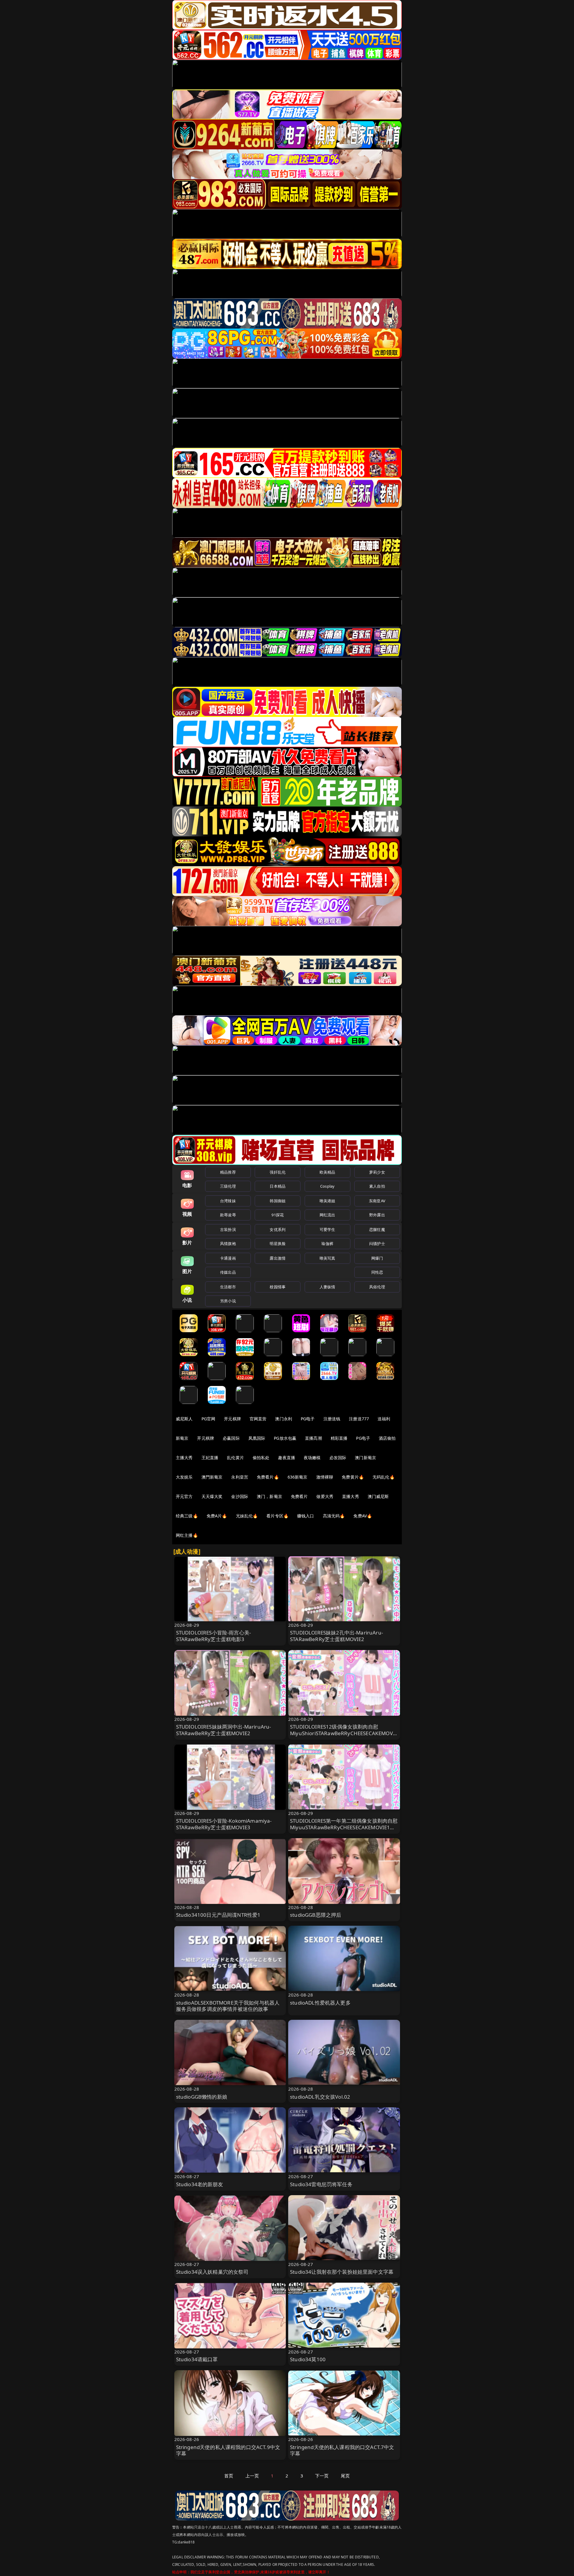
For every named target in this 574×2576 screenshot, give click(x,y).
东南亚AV (377, 1201)
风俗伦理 (377, 1287)
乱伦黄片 (235, 1458)
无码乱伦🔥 (384, 1477)
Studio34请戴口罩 (197, 2359)
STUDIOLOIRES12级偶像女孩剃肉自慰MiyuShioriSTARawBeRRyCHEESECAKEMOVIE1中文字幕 (344, 1733)
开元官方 (184, 1496)
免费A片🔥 (217, 1516)
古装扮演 (228, 1229)
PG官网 (209, 1419)
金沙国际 (240, 1496)
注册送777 (359, 1419)
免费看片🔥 (268, 1477)
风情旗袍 (228, 1243)
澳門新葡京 (212, 1477)
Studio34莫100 (308, 2359)
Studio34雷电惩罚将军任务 (321, 2184)
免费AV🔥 (363, 1516)
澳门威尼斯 (378, 1496)
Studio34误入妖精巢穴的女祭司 (212, 2272)
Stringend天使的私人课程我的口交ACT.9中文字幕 (228, 2450)
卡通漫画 (228, 1258)
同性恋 (377, 1272)
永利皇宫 (240, 1477)
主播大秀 (184, 1458)
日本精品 (278, 1186)
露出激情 (278, 1258)
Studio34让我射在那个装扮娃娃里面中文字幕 (342, 2272)
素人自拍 (377, 1186)
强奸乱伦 (278, 1172)
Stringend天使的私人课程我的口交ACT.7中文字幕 (342, 2450)
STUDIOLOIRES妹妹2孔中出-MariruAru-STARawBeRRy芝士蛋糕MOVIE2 (336, 1636)
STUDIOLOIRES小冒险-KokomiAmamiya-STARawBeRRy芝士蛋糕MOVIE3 (224, 1824)
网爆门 (377, 1258)
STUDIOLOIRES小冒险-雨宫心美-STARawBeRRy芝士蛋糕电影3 (214, 1636)
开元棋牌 (232, 1419)
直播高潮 (313, 1438)
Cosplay (327, 1186)
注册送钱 (332, 1419)
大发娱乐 (184, 1477)
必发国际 (338, 1458)
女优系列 (278, 1229)
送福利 (384, 1419)
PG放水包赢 (285, 1438)
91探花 (278, 1215)
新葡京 (182, 1438)
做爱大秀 (325, 1496)
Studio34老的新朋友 (200, 2184)
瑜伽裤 (327, 1243)
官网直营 (258, 1419)
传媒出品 (228, 1272)
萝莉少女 (377, 1172)
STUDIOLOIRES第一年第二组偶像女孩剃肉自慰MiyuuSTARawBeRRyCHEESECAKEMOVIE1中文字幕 (344, 1827)
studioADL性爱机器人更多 (320, 2003)
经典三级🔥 (187, 1516)
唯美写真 (328, 1258)
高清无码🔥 (334, 1516)
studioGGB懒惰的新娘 (202, 2097)
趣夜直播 (287, 1458)
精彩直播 (339, 1438)
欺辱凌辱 (228, 1215)
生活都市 (228, 1287)
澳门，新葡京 (270, 1496)
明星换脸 (278, 1243)
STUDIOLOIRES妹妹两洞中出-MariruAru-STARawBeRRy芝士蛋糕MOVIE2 (224, 1730)
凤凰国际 (257, 1438)
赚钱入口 (306, 1516)
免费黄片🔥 (353, 1477)
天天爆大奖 (212, 1496)
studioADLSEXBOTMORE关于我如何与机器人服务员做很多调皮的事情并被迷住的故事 (228, 2006)
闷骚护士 (377, 1243)
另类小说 (228, 1301)
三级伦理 (228, 1186)
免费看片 (299, 1496)
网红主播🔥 (187, 1535)
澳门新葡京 (365, 1458)
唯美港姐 (328, 1201)
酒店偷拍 (387, 1438)
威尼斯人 (184, 1419)
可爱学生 (328, 1229)
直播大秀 (351, 1496)
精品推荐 (228, 1172)
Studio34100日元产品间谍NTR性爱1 (218, 1915)
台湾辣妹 (228, 1201)
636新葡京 (298, 1477)
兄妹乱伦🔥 (247, 1516)
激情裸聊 (325, 1477)
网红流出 (328, 1215)
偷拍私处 (261, 1458)
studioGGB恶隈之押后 (316, 1915)
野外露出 (377, 1215)
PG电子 (308, 1419)
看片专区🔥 (277, 1516)
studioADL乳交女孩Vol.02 (320, 2097)
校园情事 (278, 1287)
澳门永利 (284, 1419)
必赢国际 (231, 1438)
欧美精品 (328, 1172)
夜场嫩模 (312, 1458)
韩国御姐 (278, 1201)
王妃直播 (210, 1458)
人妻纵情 (328, 1287)
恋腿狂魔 (377, 1229)
